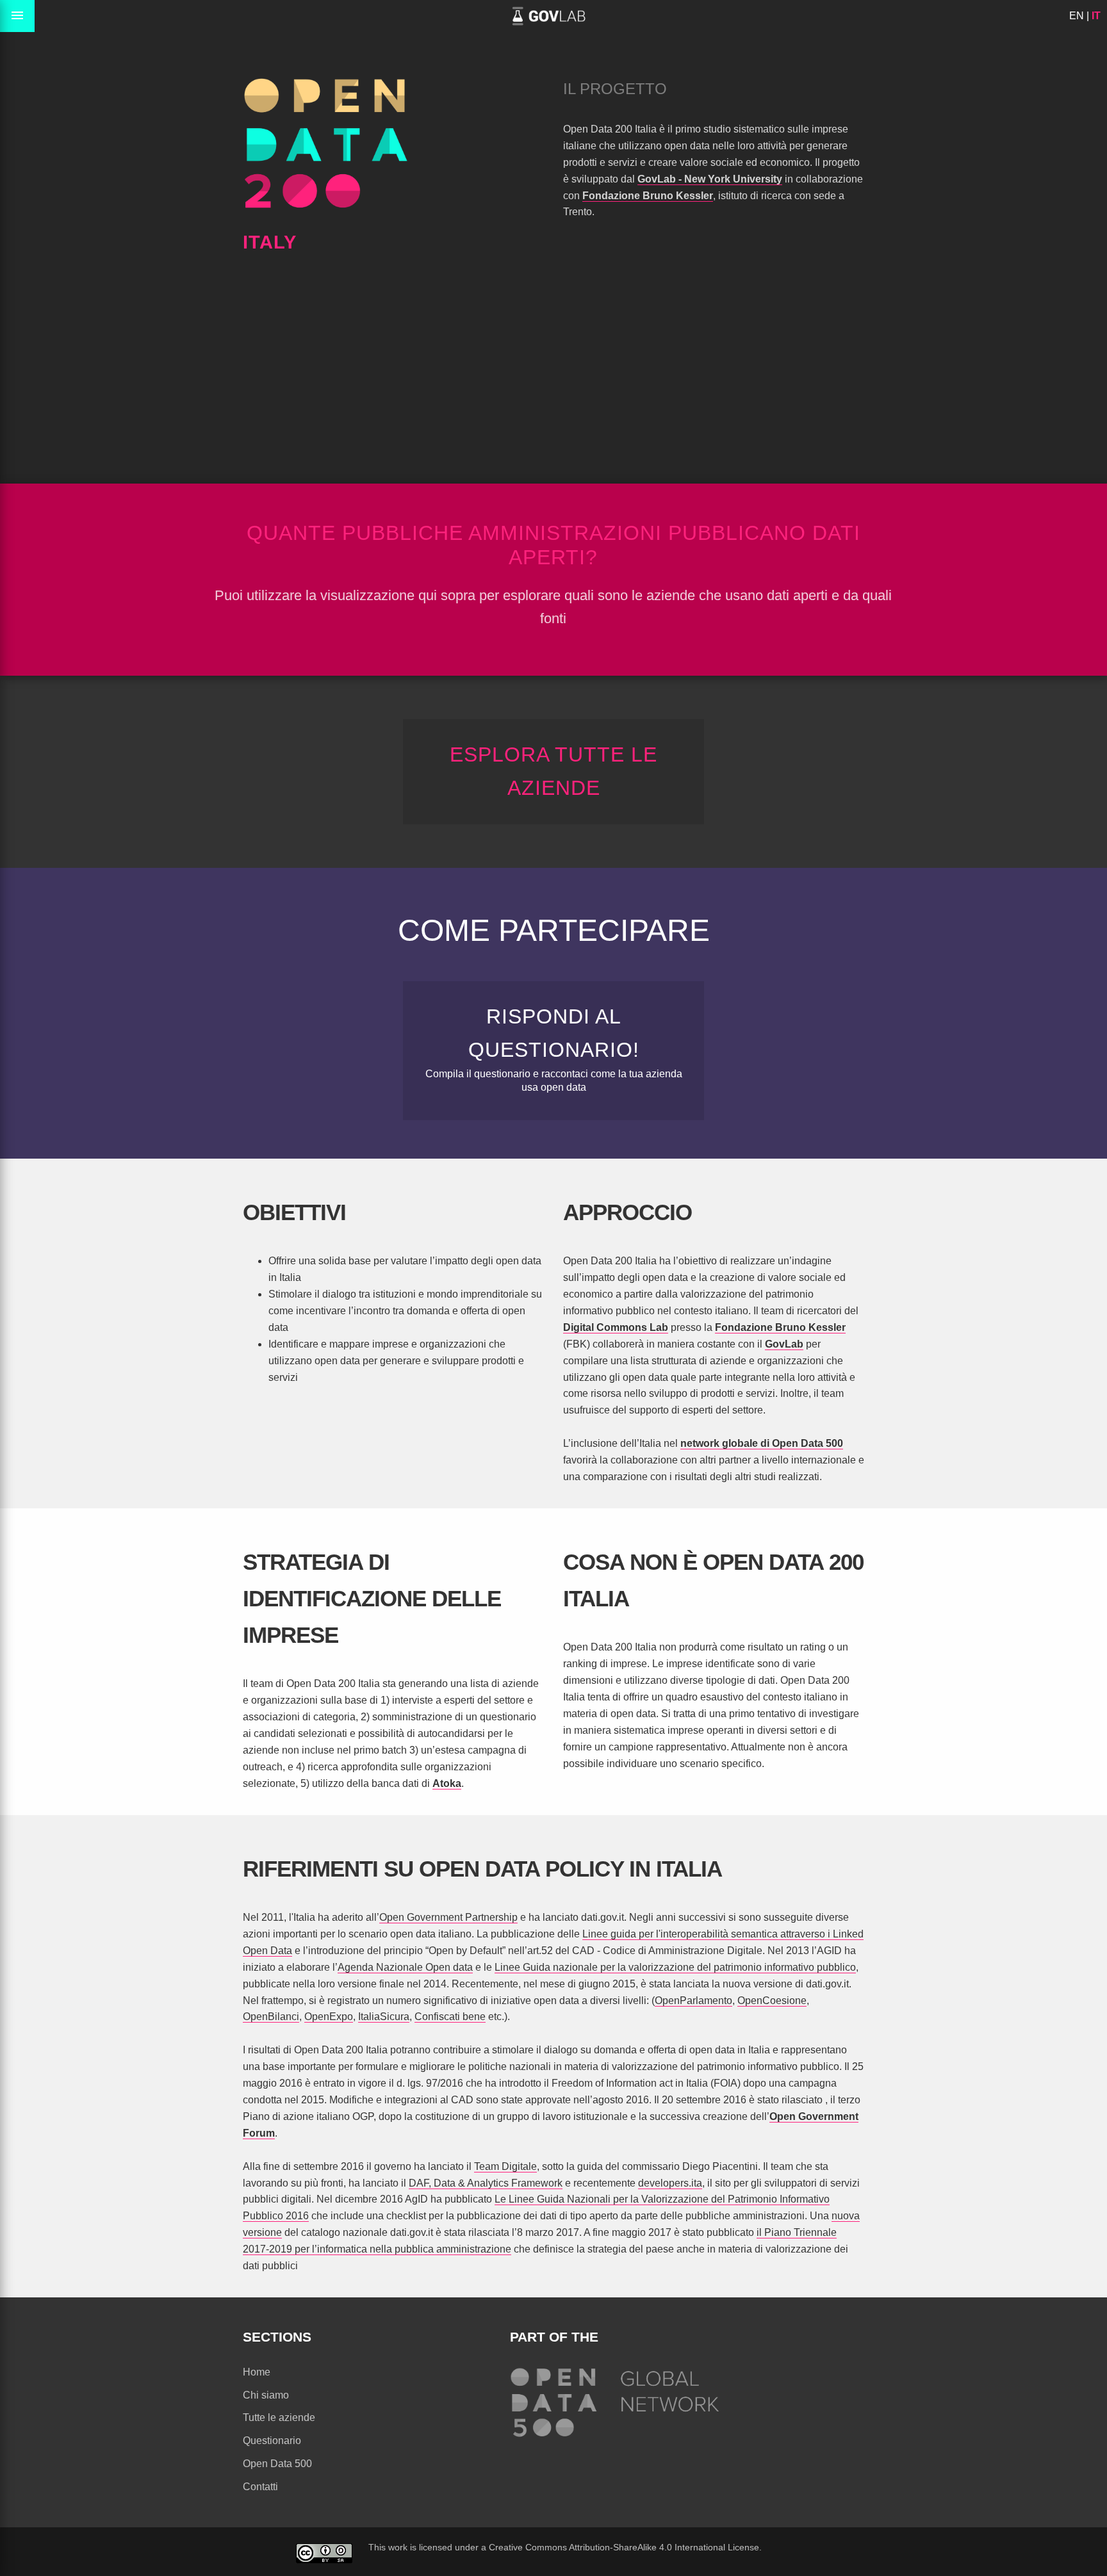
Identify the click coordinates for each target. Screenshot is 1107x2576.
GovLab (784, 1344)
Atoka (447, 1783)
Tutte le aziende (279, 2417)
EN (1077, 16)
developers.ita (670, 2183)
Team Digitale (505, 2166)
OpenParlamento (693, 2001)
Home (257, 2372)
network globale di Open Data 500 (762, 1443)
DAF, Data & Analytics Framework (486, 2183)
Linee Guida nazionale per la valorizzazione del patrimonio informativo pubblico (675, 1967)
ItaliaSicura (384, 2017)
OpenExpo (329, 2017)
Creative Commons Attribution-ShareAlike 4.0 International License (624, 2547)
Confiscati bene (450, 2017)
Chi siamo (266, 2395)
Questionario (272, 2441)
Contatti (260, 2487)
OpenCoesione (772, 2001)
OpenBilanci (271, 2017)
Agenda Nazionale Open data (405, 1967)
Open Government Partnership (448, 1917)
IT (1096, 16)
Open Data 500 (277, 2464)
